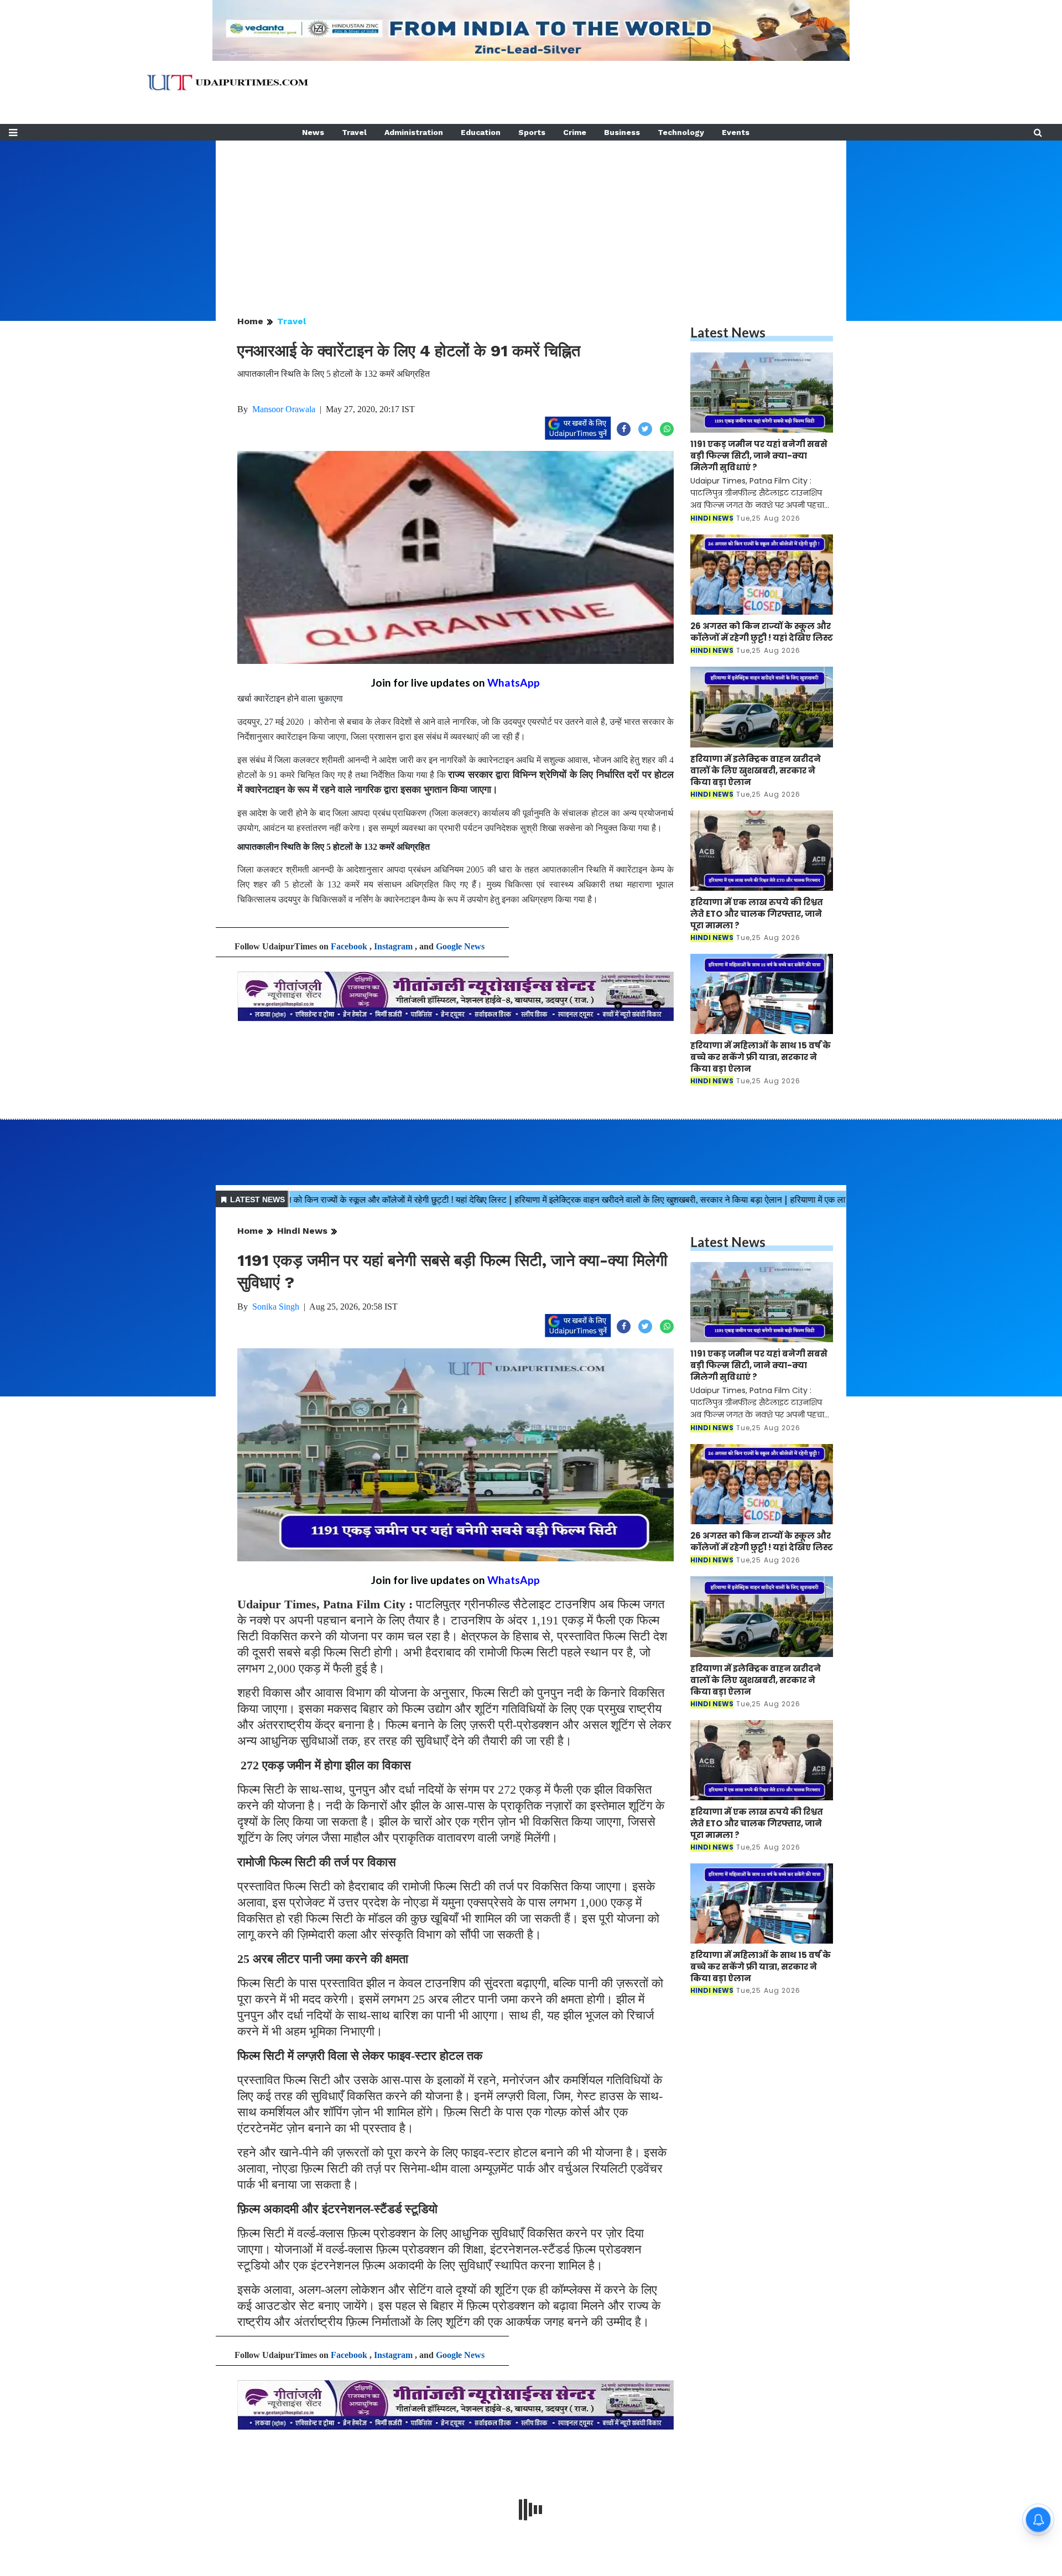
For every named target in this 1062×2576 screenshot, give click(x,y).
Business (622, 132)
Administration (414, 132)
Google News (460, 946)
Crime (575, 132)
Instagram (393, 946)
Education (481, 132)
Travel (354, 132)
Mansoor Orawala (284, 409)
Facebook (349, 946)
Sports (532, 132)
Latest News (728, 332)
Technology (681, 132)
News (313, 132)
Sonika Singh (276, 1307)
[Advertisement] (531, 218)
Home (250, 321)
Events (736, 132)
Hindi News (302, 1231)
